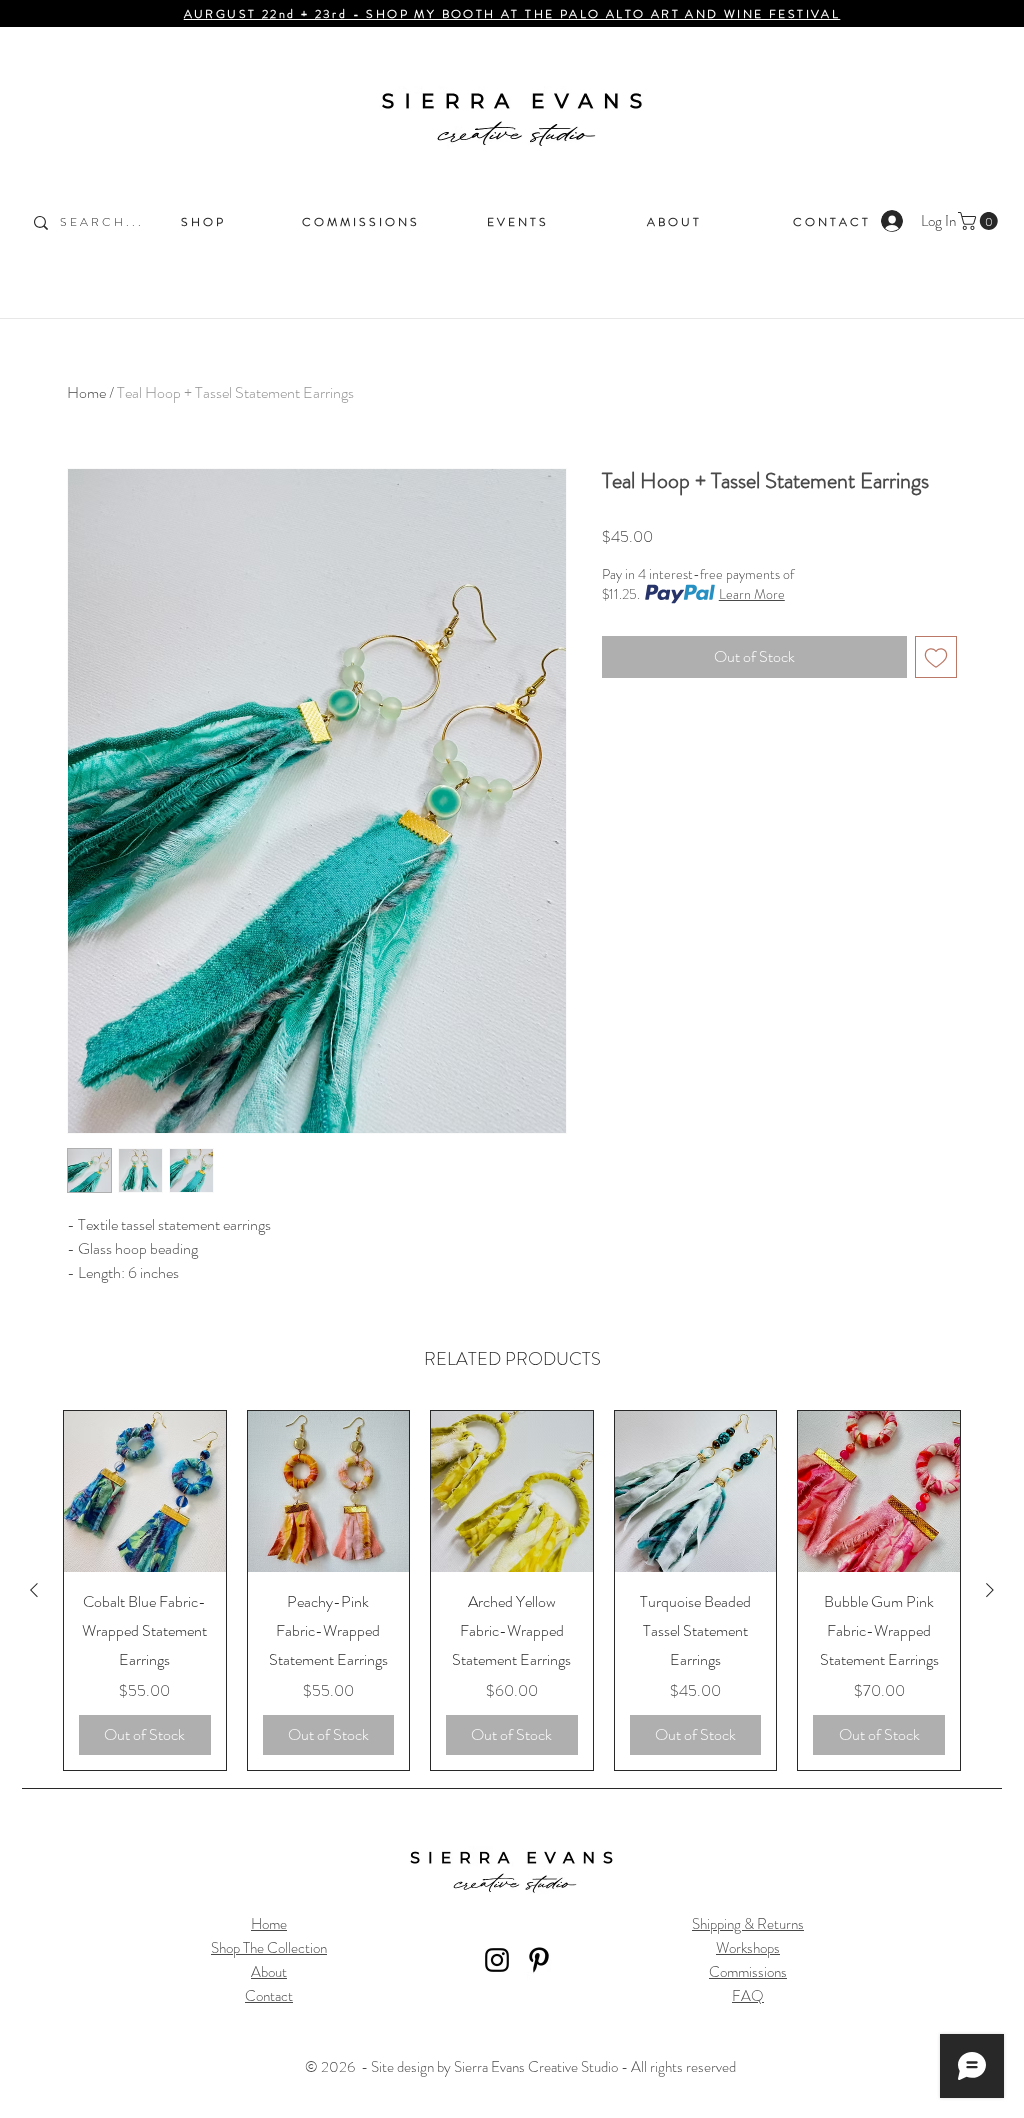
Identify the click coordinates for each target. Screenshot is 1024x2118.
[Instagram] (497, 1960)
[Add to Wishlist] (936, 657)
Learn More (752, 594)
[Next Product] (990, 1590)
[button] (980, 221)
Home (86, 392)
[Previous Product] (34, 1590)
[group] (512, 1590)
